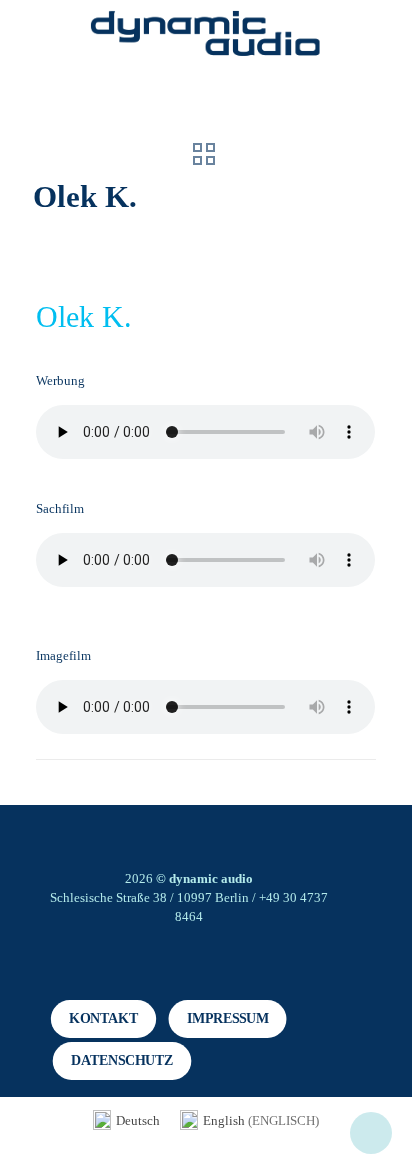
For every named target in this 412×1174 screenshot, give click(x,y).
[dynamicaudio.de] (206, 35)
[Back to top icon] (371, 1133)
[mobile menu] (385, 40)
